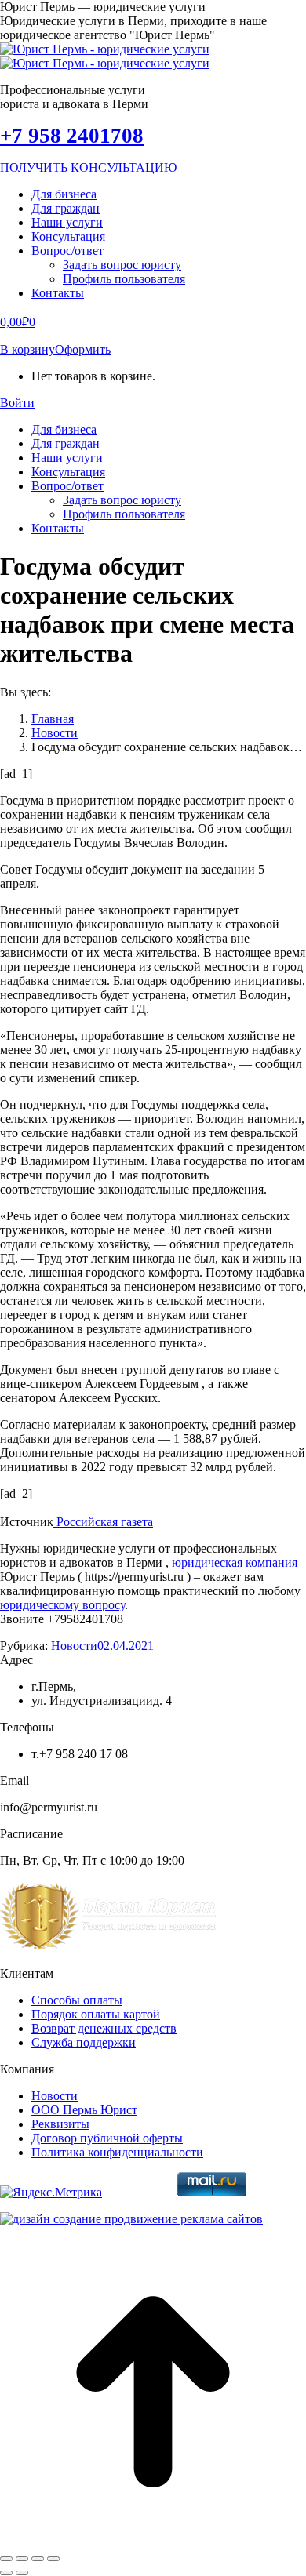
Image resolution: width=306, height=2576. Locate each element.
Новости (74, 1646)
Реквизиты (60, 2124)
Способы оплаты (77, 2000)
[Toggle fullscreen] (38, 2559)
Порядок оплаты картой (96, 2014)
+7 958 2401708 (72, 136)
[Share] (22, 2559)
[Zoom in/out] (53, 2559)
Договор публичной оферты (107, 2138)
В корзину (27, 349)
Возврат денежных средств (104, 2028)
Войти (17, 403)
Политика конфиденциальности (117, 2152)
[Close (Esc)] (6, 2559)
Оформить (83, 349)
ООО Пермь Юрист (84, 2110)
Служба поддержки (84, 2042)
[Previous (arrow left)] (6, 2573)
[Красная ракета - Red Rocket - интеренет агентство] (131, 2219)
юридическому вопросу (62, 1605)
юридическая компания (235, 1562)
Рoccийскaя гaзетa (103, 1522)
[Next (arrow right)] (22, 2573)
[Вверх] (153, 2540)
